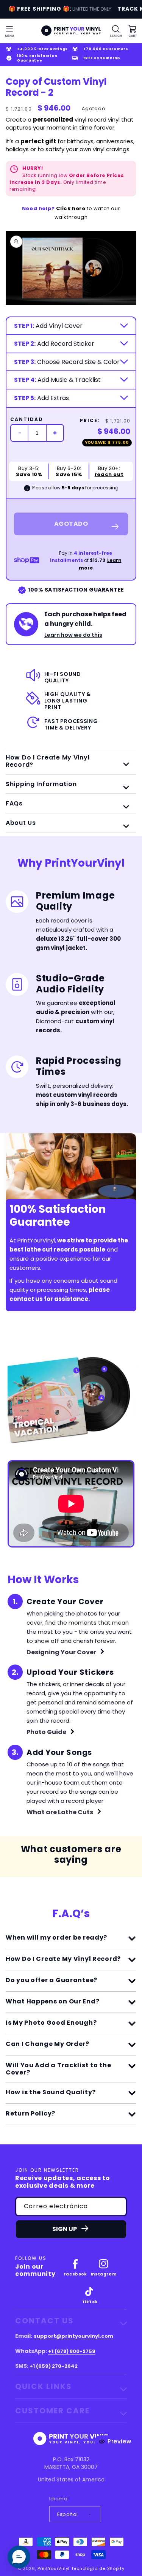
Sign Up (65, 2229)
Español (68, 2514)
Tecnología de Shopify (98, 2568)
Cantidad (27, 419)
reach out (109, 475)
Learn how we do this (73, 635)
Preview (119, 2441)
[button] (9, 31)
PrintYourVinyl (54, 2568)
